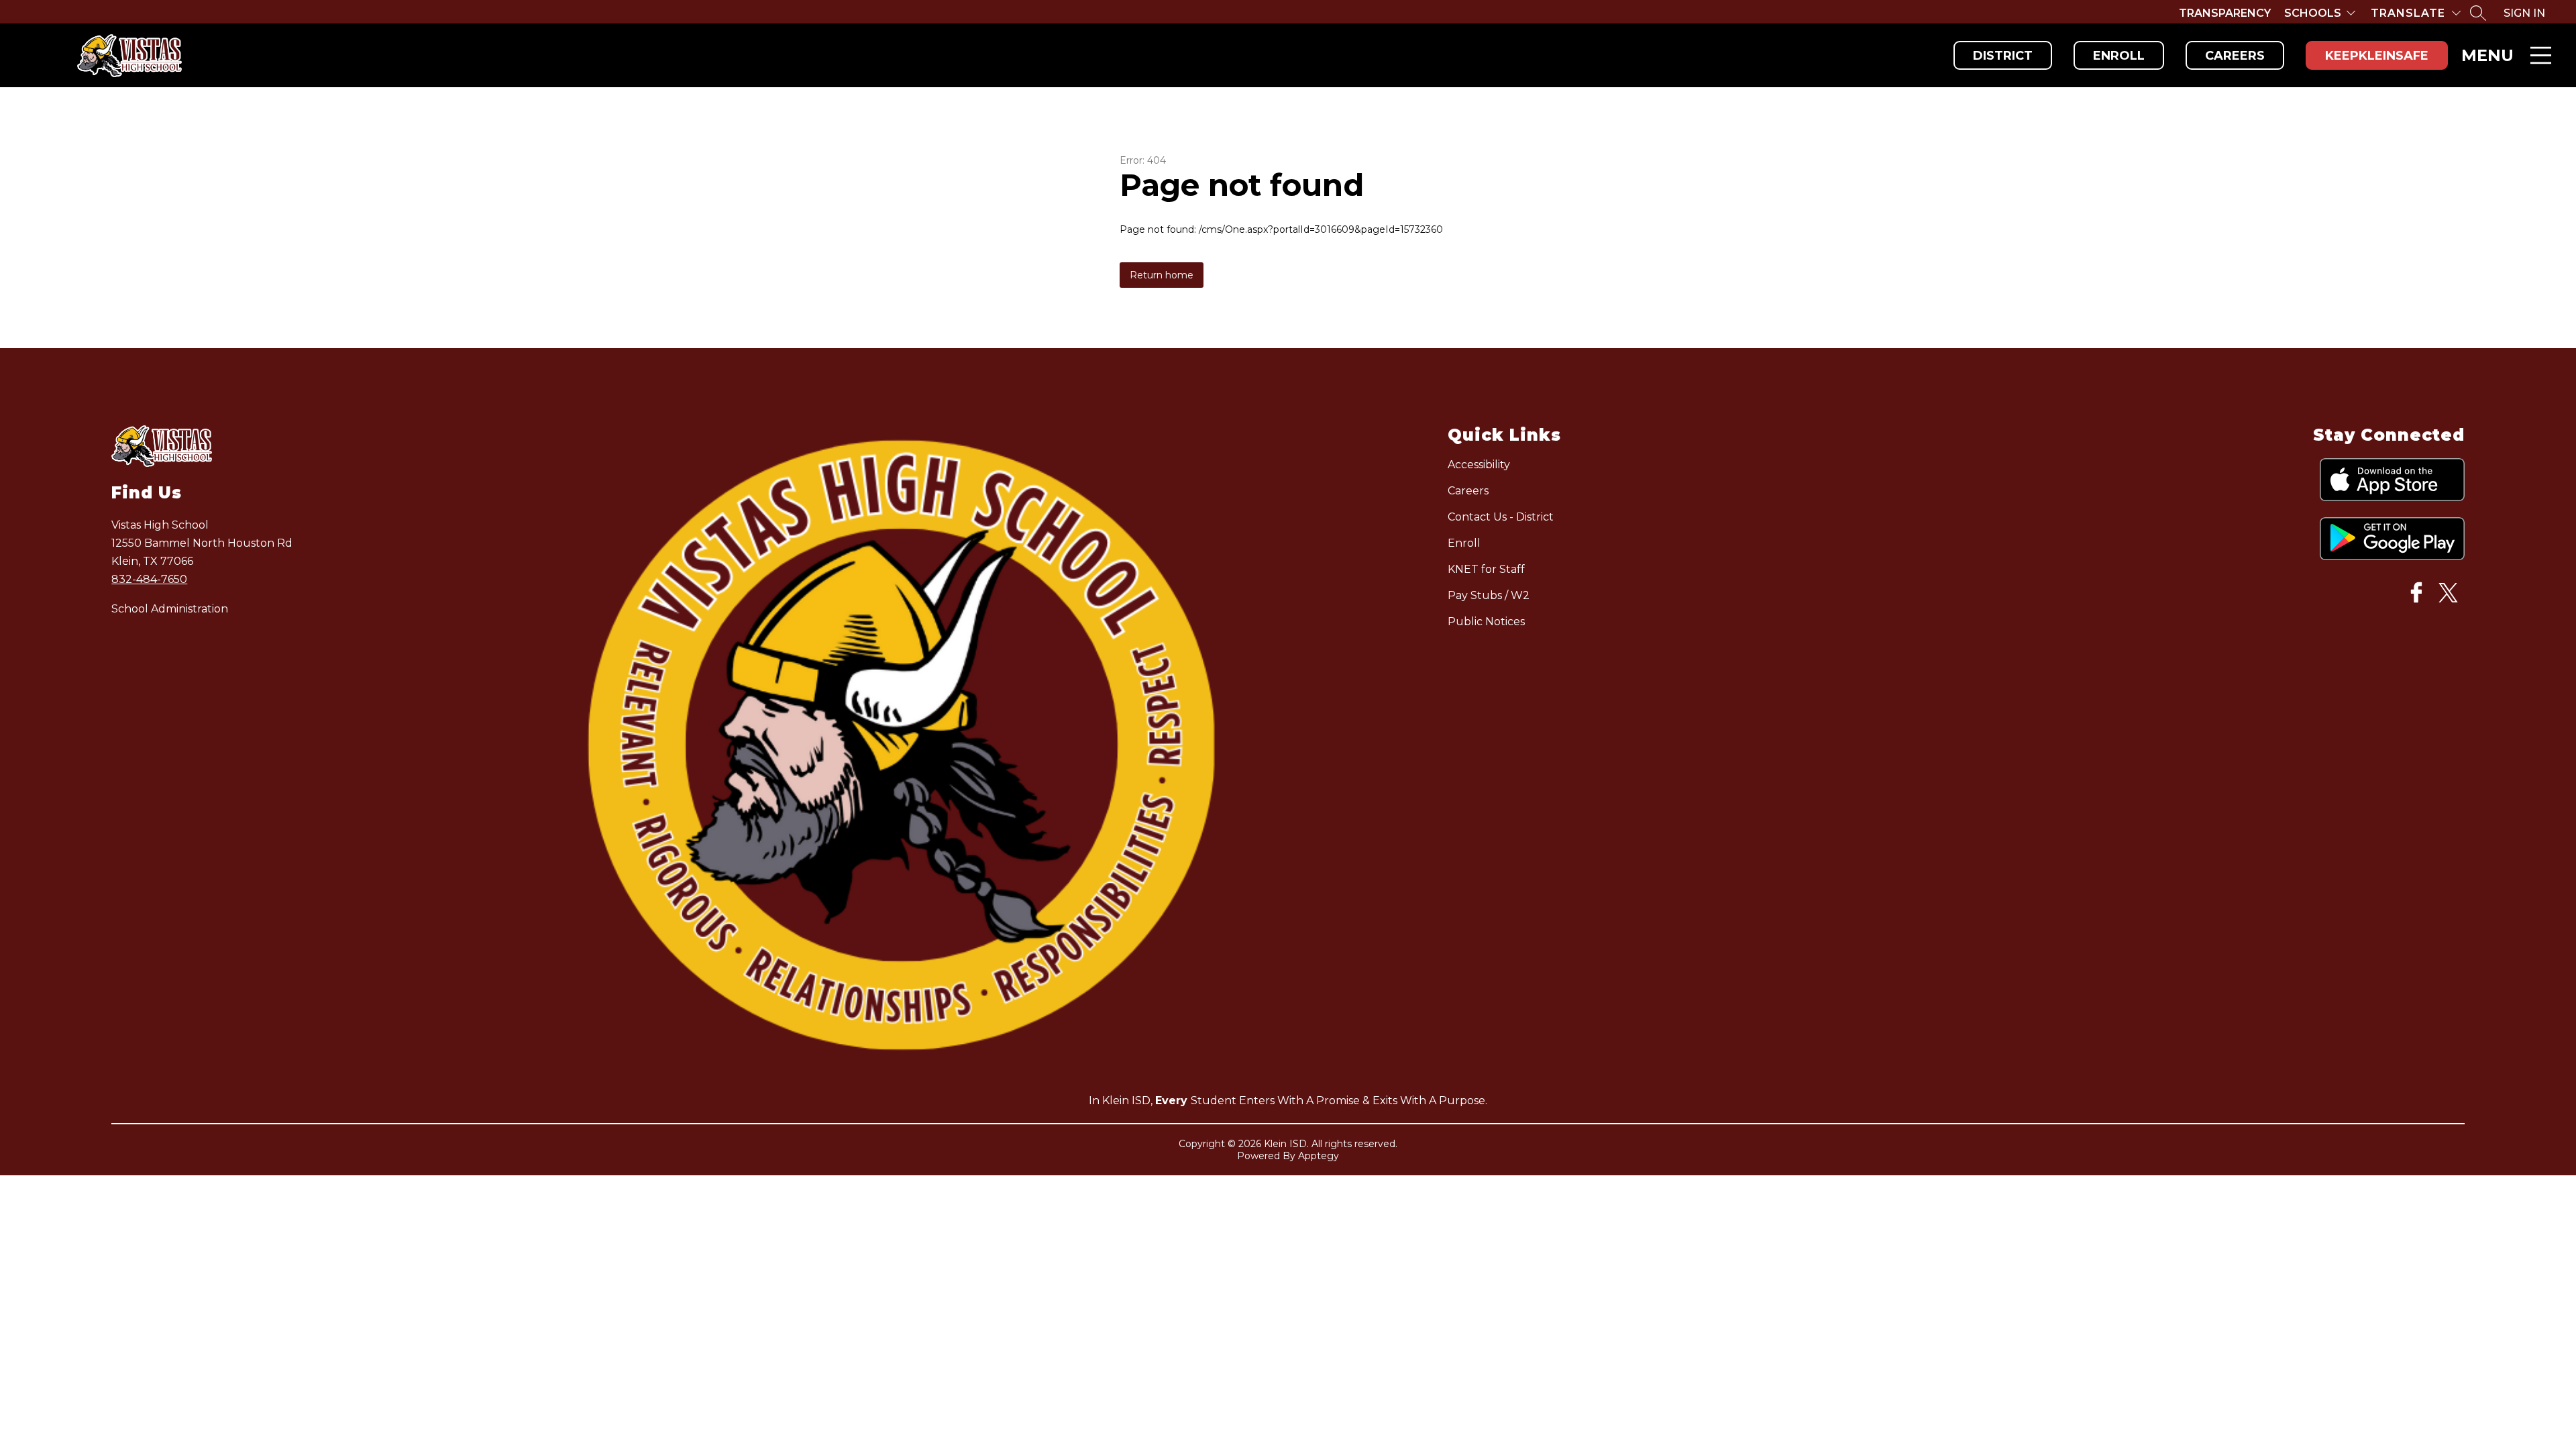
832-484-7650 (149, 579)
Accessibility (1479, 465)
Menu (2487, 55)
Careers (2235, 56)
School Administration (170, 609)
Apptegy (1319, 1156)
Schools (2313, 13)
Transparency (2225, 13)
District (2003, 56)
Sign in (2524, 13)
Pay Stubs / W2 (1489, 595)
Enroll (2119, 56)
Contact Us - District (1501, 517)
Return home (1162, 275)
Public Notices (1486, 622)
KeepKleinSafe (2377, 56)
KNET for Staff (1486, 569)
